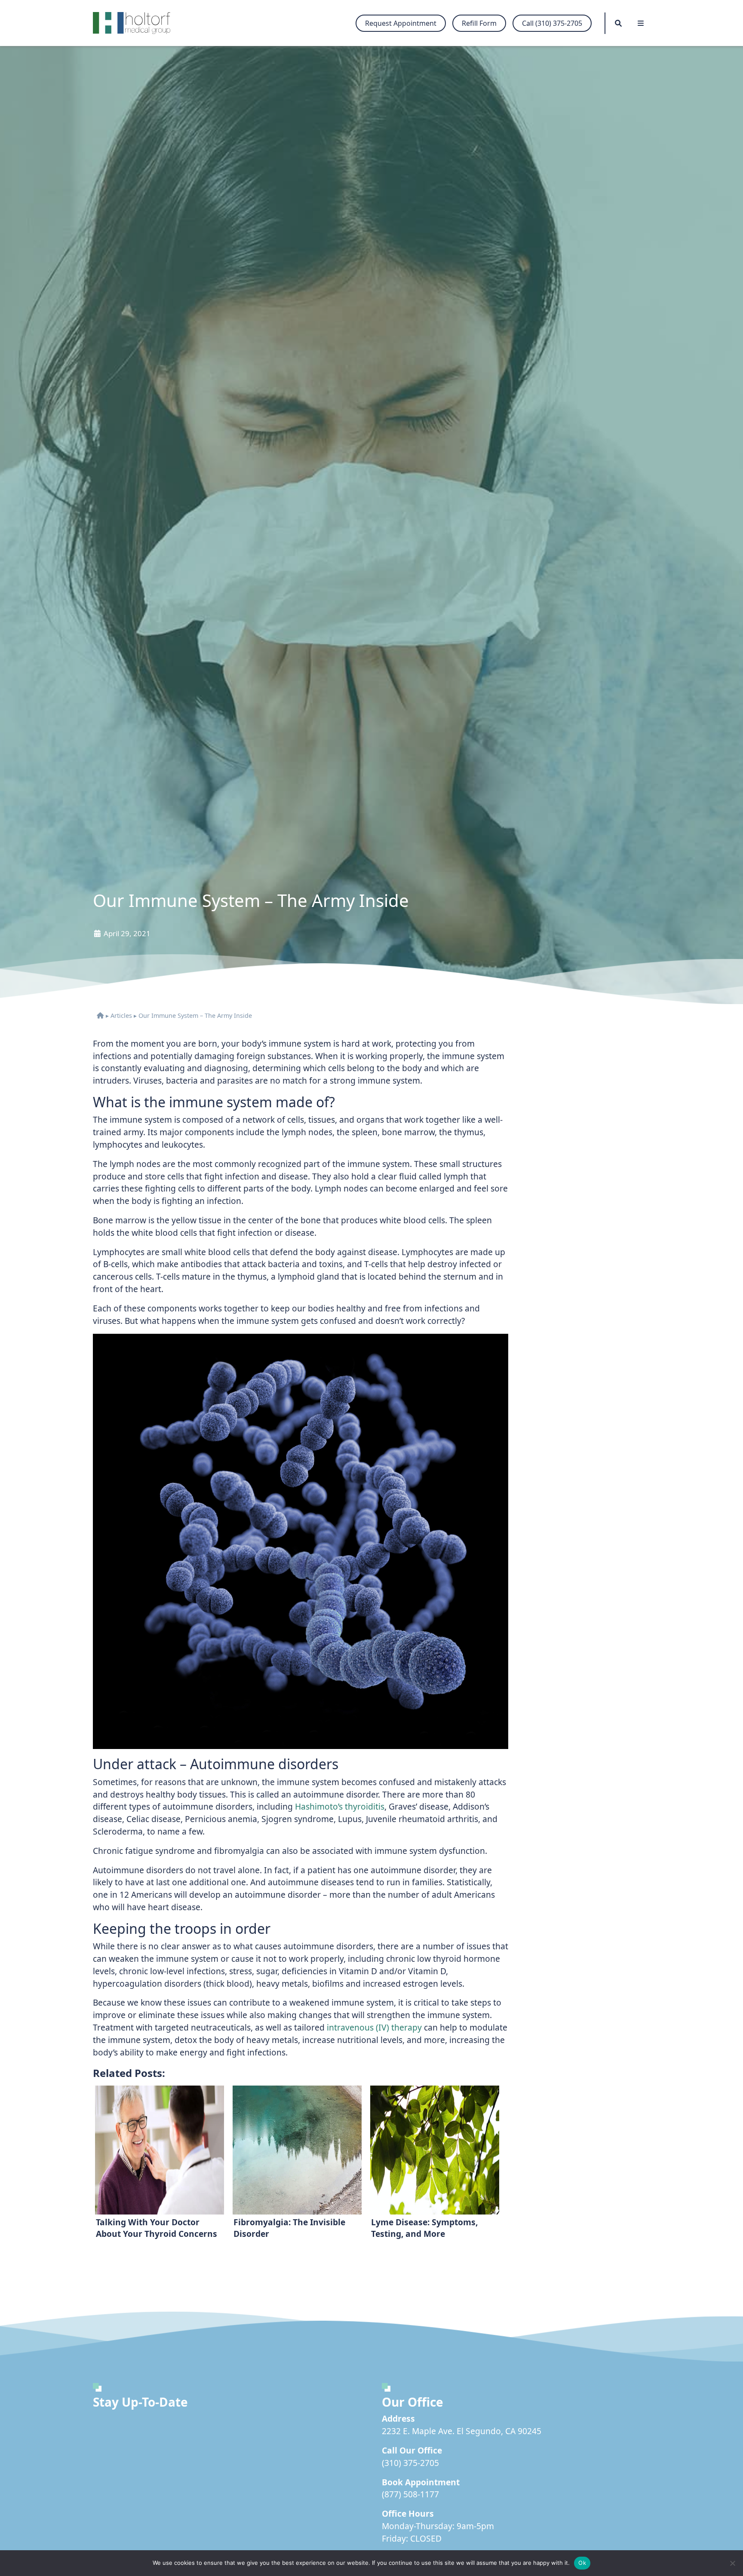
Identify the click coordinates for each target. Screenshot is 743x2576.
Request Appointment (401, 23)
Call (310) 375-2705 (552, 23)
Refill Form (479, 23)
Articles (121, 1015)
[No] (732, 2563)
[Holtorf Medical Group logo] (136, 23)
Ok (582, 2563)
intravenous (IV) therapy (374, 2027)
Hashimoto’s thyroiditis (340, 1806)
